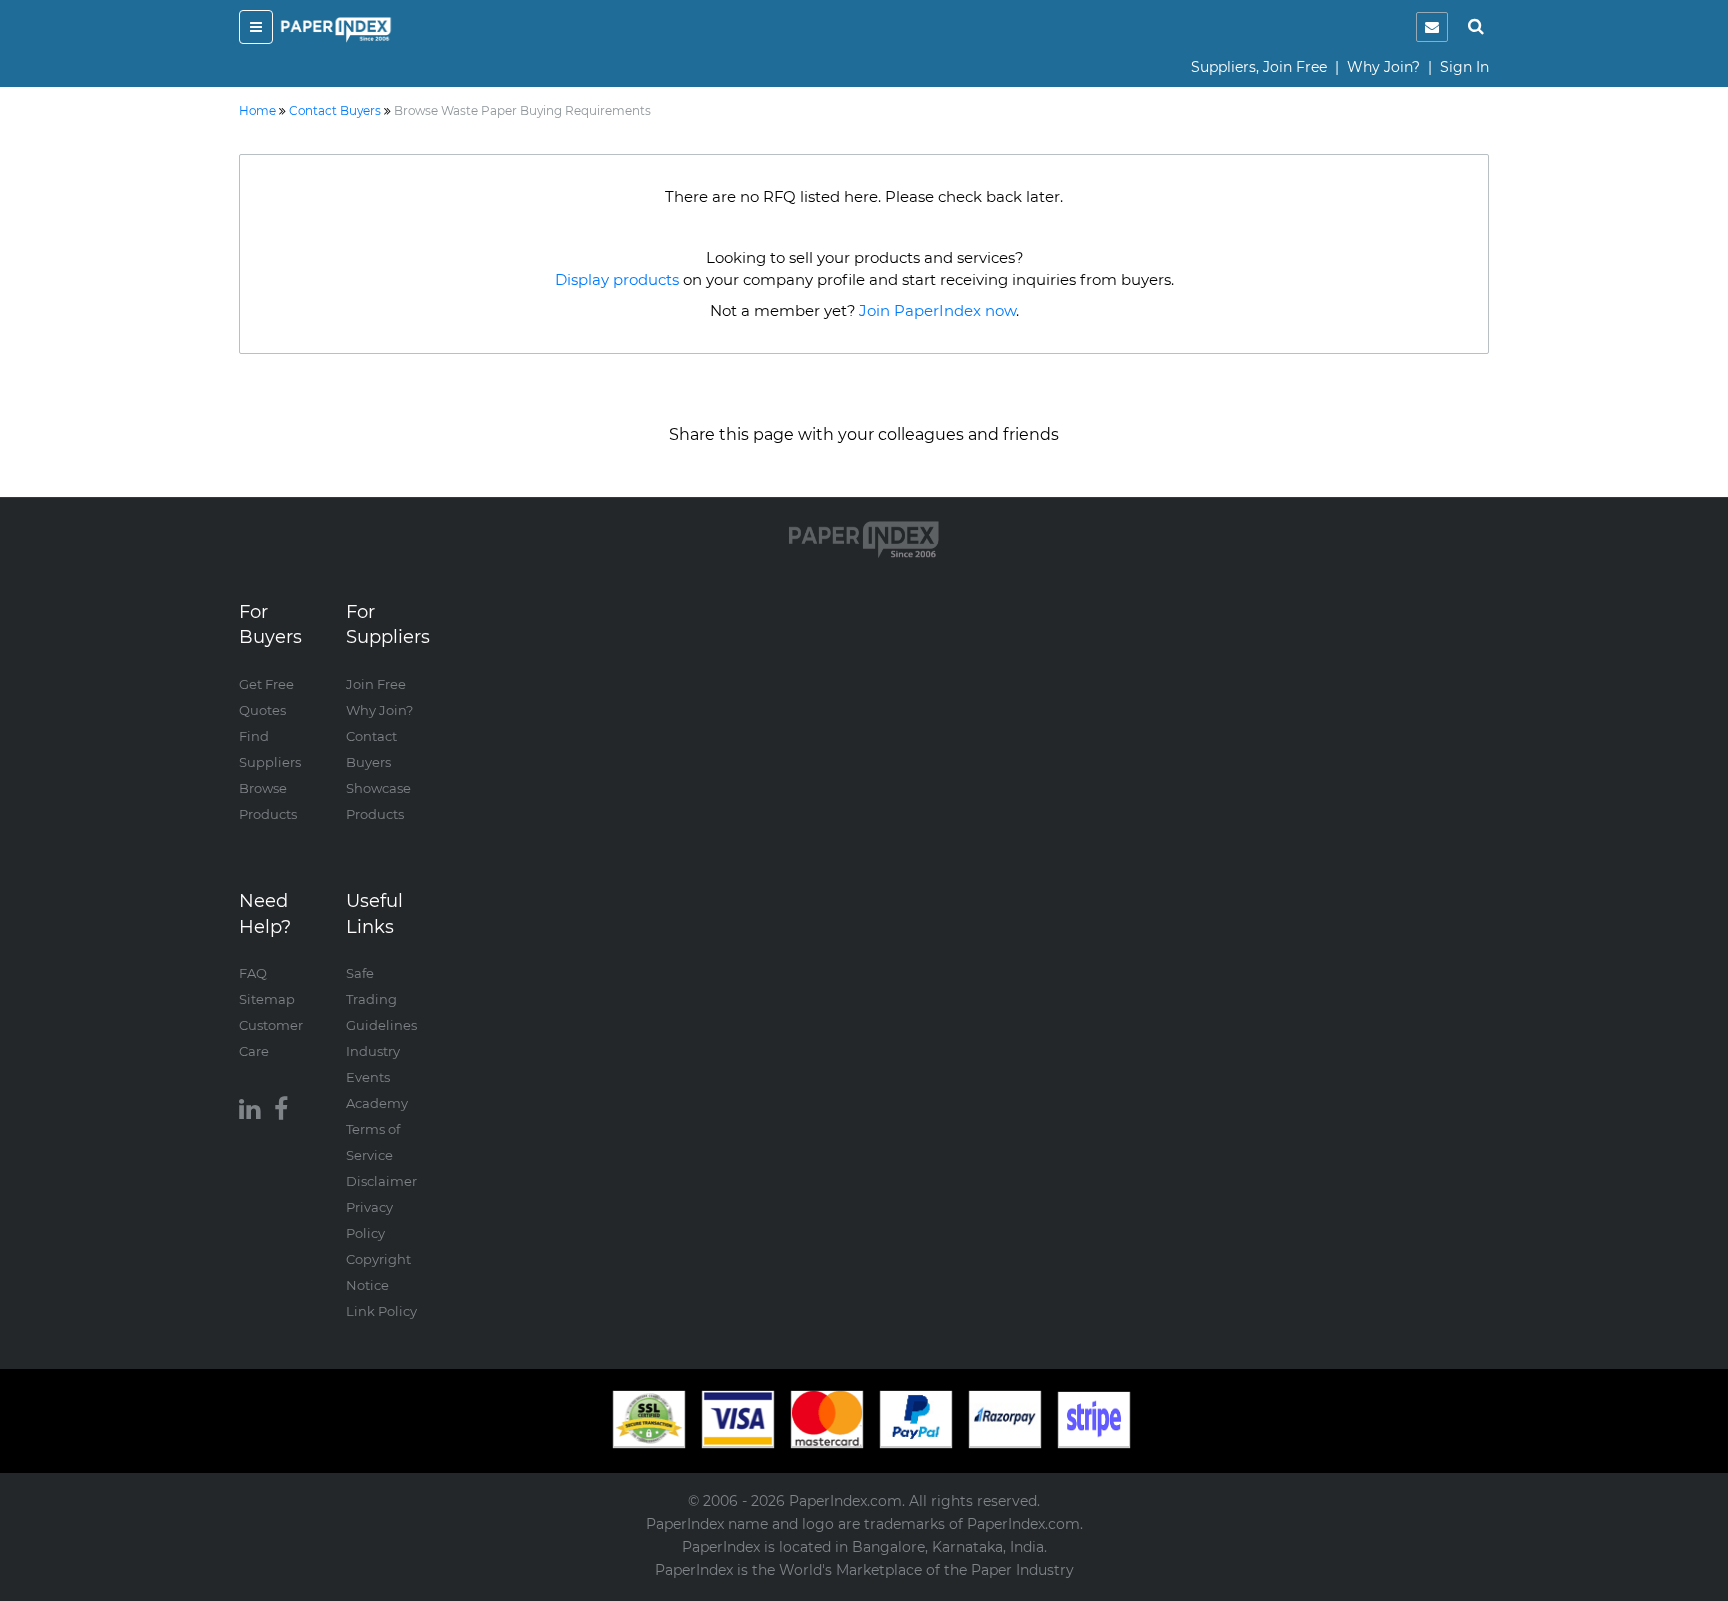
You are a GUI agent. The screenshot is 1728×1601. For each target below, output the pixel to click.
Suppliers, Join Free (1259, 67)
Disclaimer (381, 1181)
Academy (377, 1103)
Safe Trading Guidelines (381, 999)
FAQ (253, 973)
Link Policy (381, 1311)
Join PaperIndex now (937, 310)
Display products (617, 279)
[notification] (1432, 27)
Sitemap (267, 999)
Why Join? (1383, 67)
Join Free (376, 684)
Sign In (1464, 67)
